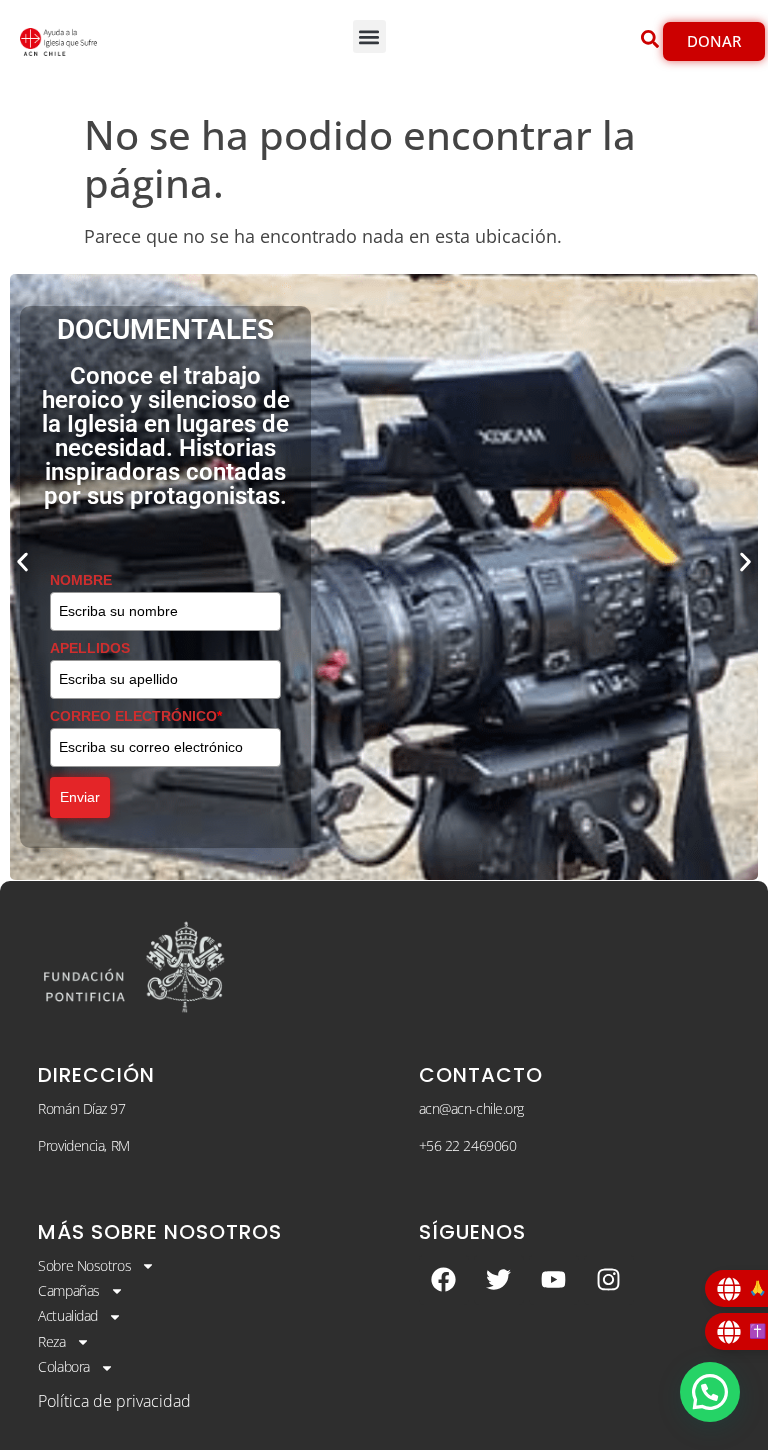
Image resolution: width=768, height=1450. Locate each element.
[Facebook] (444, 1280)
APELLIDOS (90, 648)
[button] (369, 36)
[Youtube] (554, 1280)
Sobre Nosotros (84, 1265)
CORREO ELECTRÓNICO (136, 716)
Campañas (68, 1290)
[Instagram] (609, 1280)
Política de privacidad (114, 1401)
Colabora (63, 1366)
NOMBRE (81, 580)
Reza (51, 1341)
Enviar (80, 797)
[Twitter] (499, 1280)
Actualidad (68, 1315)
